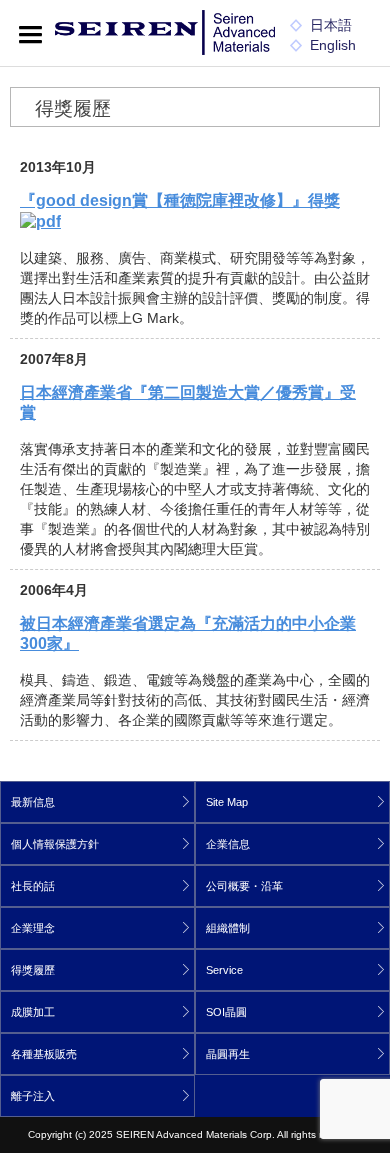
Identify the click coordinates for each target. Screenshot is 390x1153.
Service (224, 970)
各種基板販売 (44, 1054)
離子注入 (33, 1096)
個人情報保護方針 (55, 844)
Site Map (227, 802)
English (333, 45)
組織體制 (228, 928)
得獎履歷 (33, 970)
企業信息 (228, 844)
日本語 (331, 25)
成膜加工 (33, 1012)
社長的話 (33, 886)
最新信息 (33, 802)
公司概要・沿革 (244, 886)
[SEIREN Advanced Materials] (165, 34)
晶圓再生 (228, 1054)
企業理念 (33, 928)
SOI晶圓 (226, 1012)
